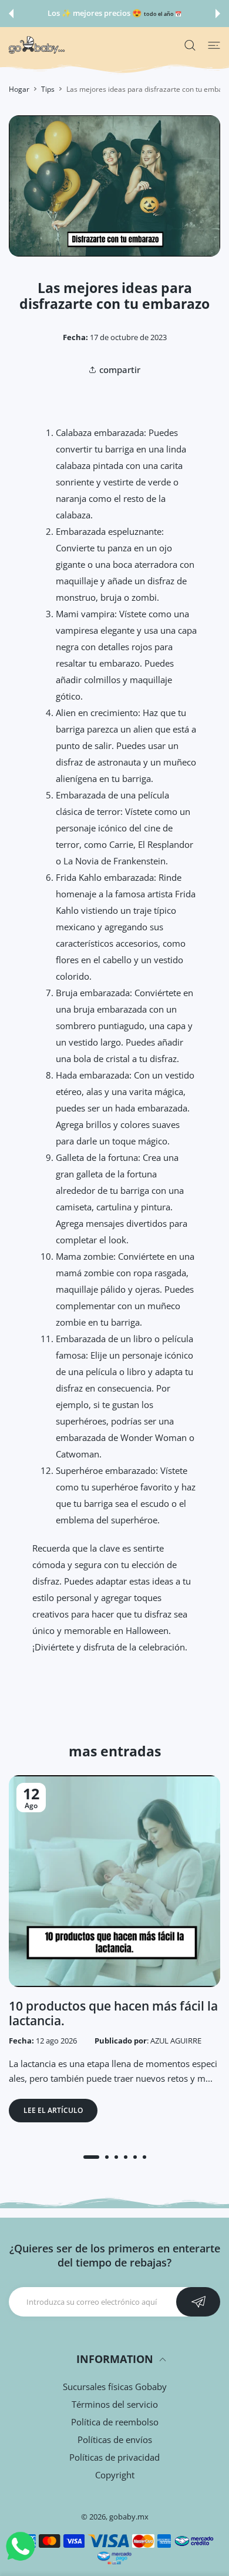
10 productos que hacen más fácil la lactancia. (113, 2013)
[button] (11, 14)
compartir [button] (120, 370)
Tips (48, 89)
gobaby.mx (129, 2517)
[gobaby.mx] (37, 45)
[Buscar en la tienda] (190, 45)
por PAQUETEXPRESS (156, 14)
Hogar (19, 89)
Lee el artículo (53, 2110)
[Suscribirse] (198, 2302)
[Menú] (214, 45)
